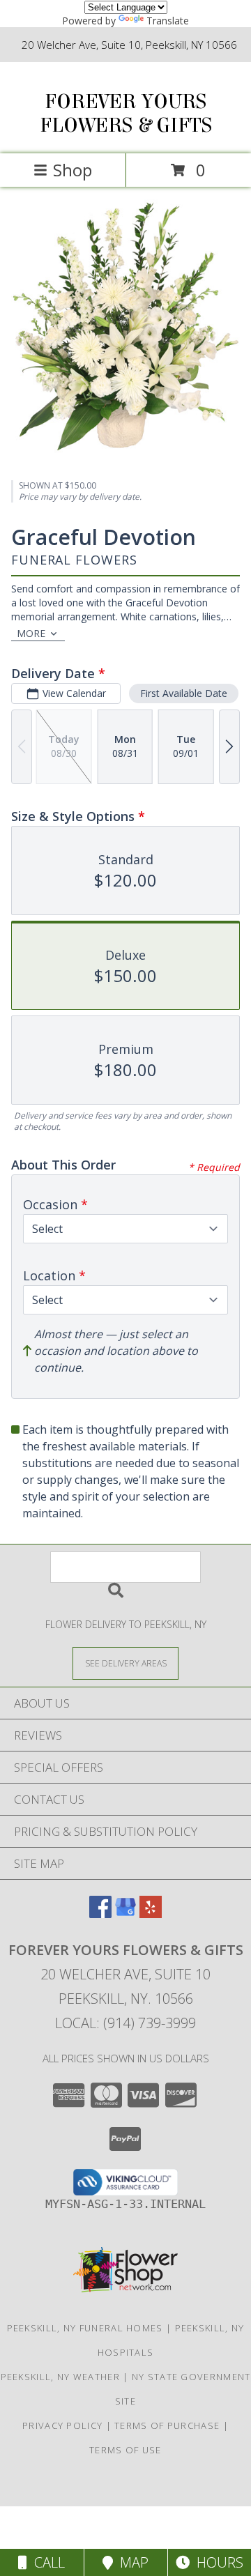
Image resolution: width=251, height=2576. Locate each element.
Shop (73, 170)
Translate (168, 21)
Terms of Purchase (167, 2425)
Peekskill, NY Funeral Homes (85, 2328)
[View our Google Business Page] (125, 1914)
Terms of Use (125, 2450)
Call (46, 2562)
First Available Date (184, 693)
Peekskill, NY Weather (60, 2377)
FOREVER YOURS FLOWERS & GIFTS (126, 114)
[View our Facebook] (100, 1914)
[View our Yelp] (151, 1914)
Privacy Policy (62, 2425)
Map (131, 2562)
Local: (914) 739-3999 (125, 2023)
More (31, 633)
